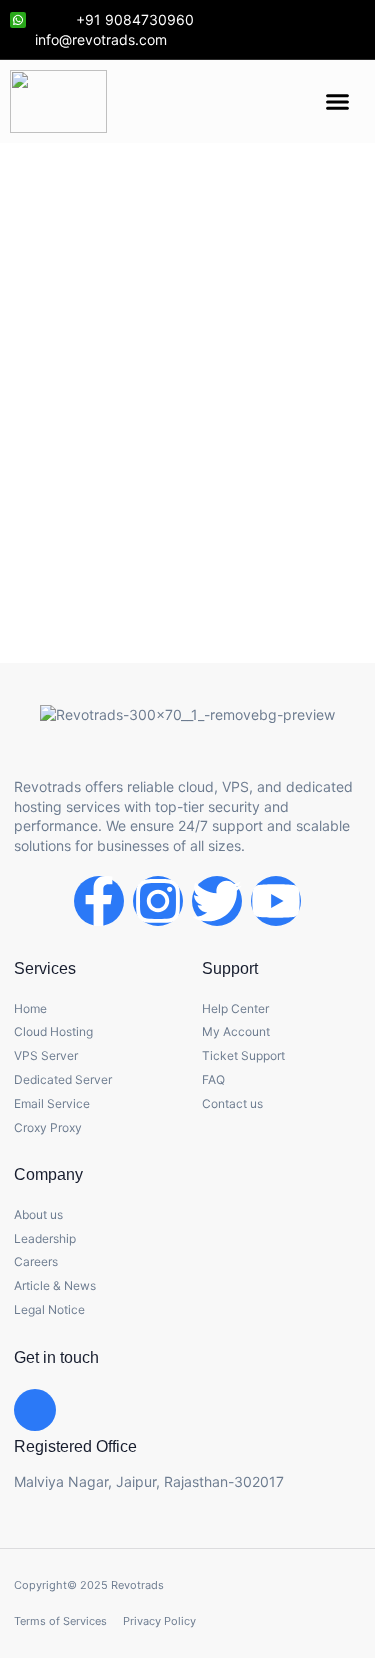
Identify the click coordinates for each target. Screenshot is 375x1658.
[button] (338, 102)
